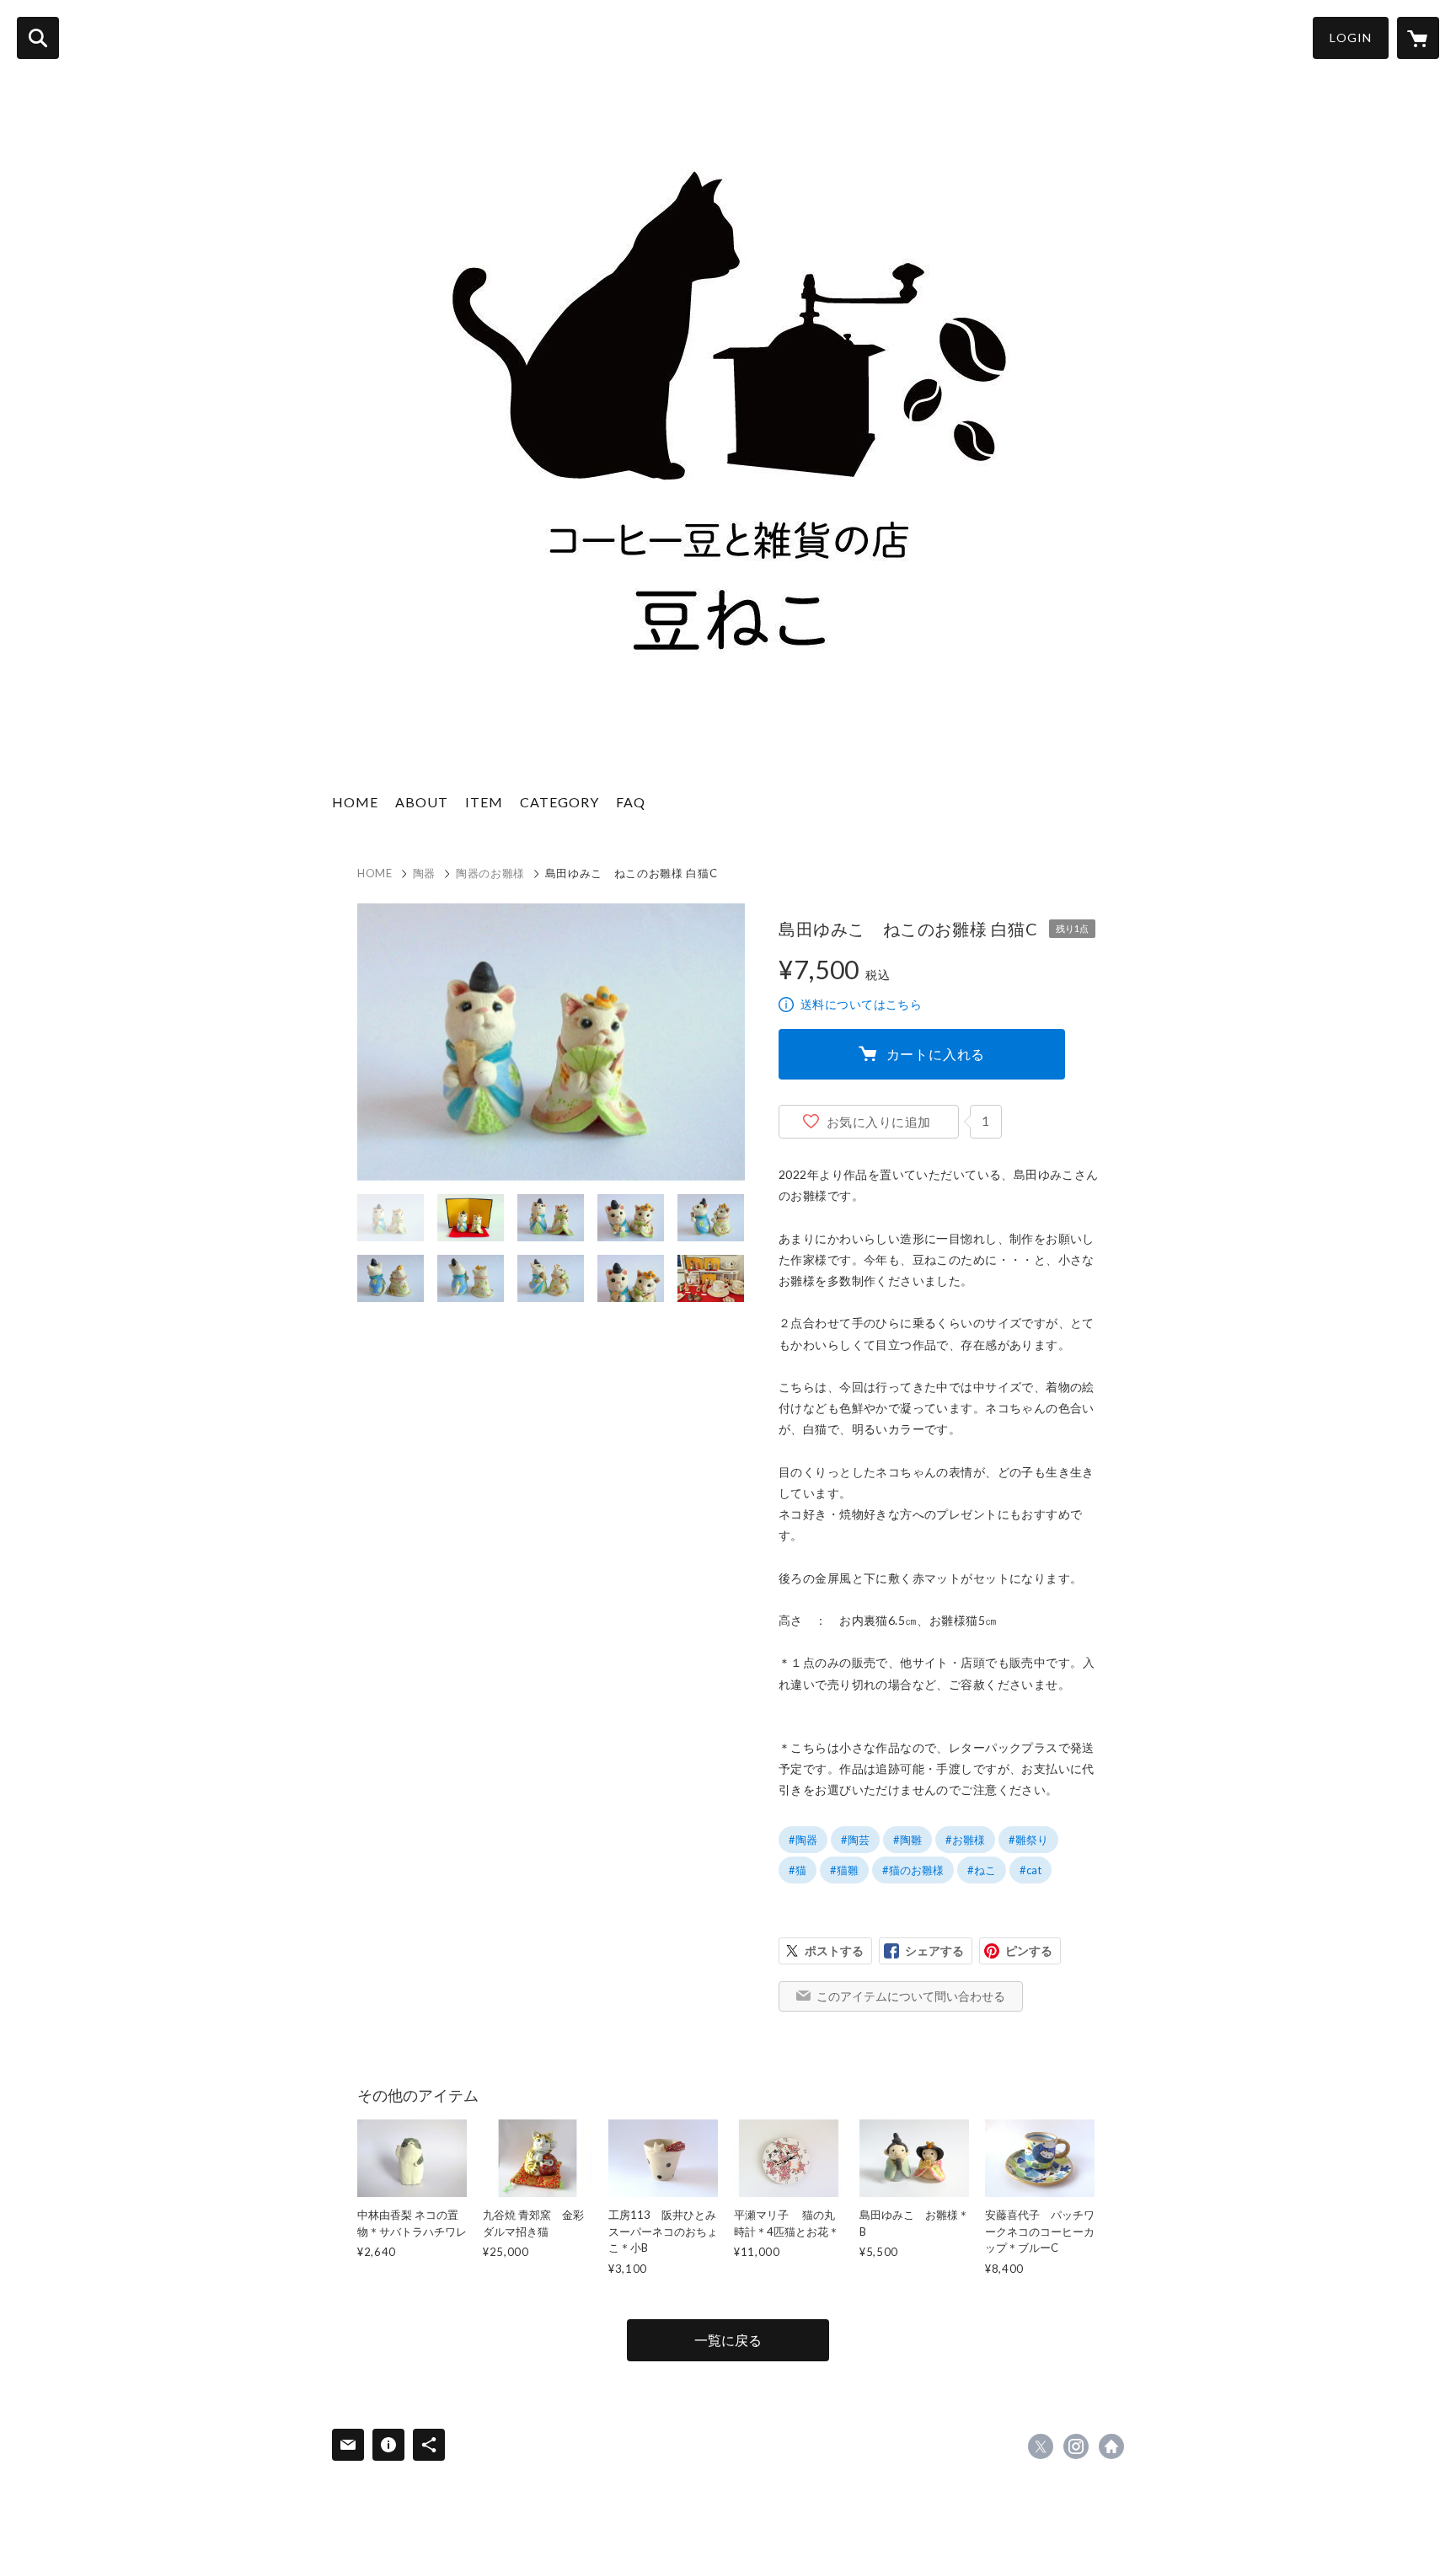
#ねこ (982, 1870)
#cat (1030, 1870)
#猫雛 (844, 1870)
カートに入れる (936, 1054)
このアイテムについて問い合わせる (911, 1996)
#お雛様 (965, 1840)
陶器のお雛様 (490, 873)
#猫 (798, 1870)
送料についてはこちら (861, 1004)
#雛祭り (1028, 1840)
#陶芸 (855, 1840)
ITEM (484, 802)
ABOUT (422, 802)
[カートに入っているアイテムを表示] (1418, 38)
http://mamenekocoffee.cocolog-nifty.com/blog (1111, 2446)
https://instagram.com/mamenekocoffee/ (1076, 2446)
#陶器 (803, 1840)
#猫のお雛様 (913, 1870)
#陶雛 (907, 1840)
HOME (355, 802)
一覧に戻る (728, 2340)
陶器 (424, 873)
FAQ (631, 802)
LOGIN (1351, 38)
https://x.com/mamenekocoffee (1041, 2446)
